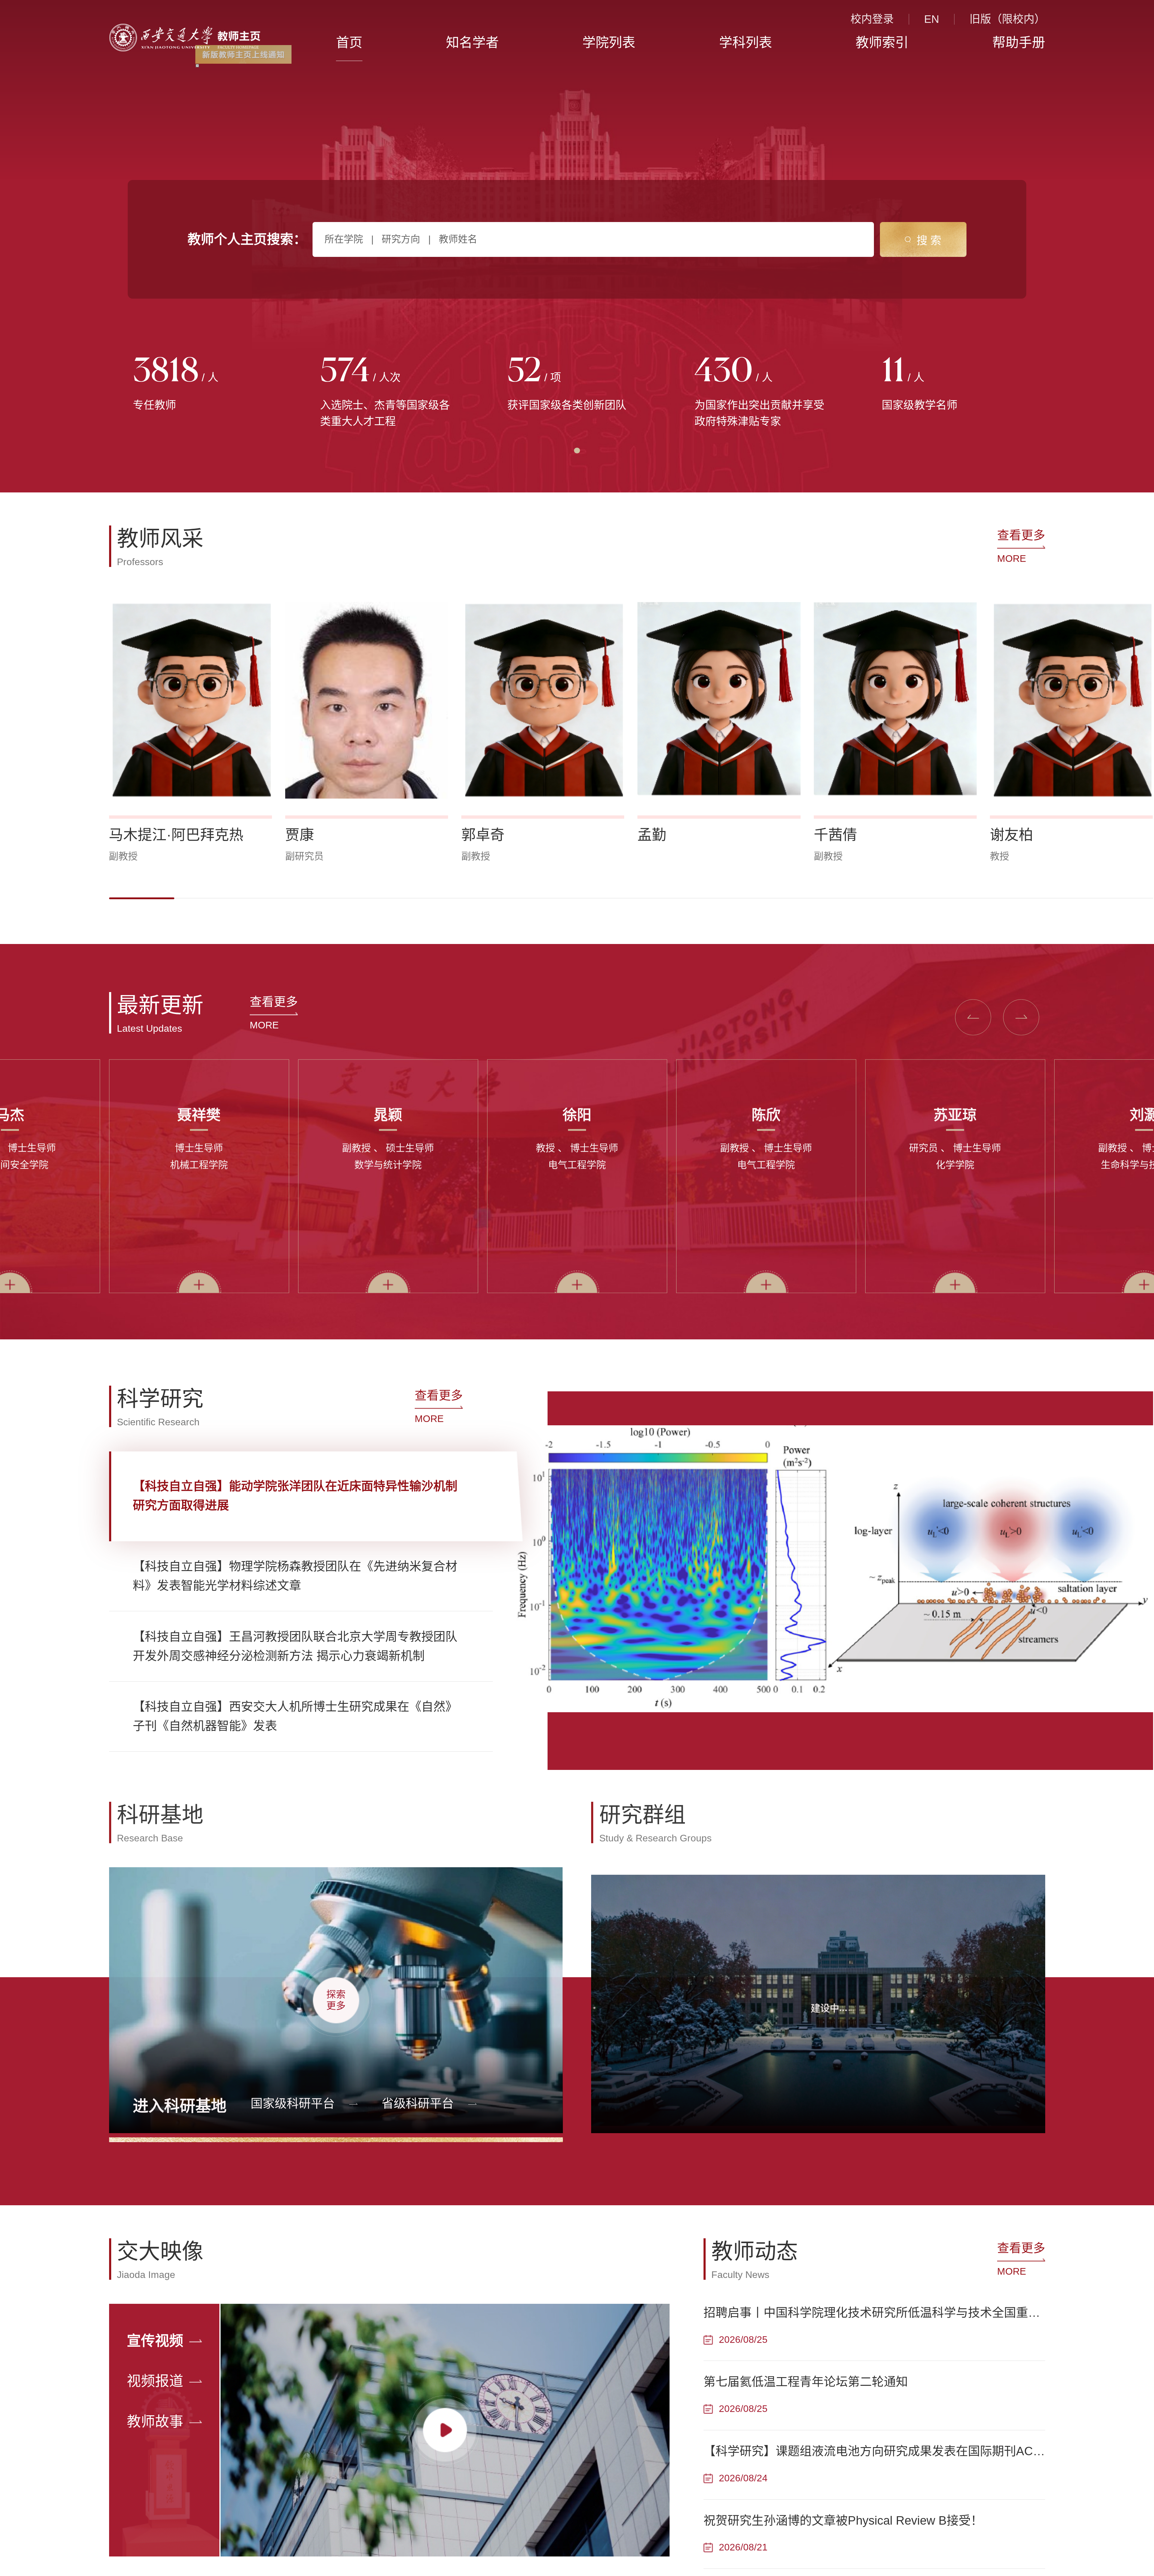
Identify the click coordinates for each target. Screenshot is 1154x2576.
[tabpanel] (203, 385)
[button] (142, 898)
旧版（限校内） (1007, 19)
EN (932, 19)
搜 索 (929, 241)
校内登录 (872, 19)
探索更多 (336, 1998)
